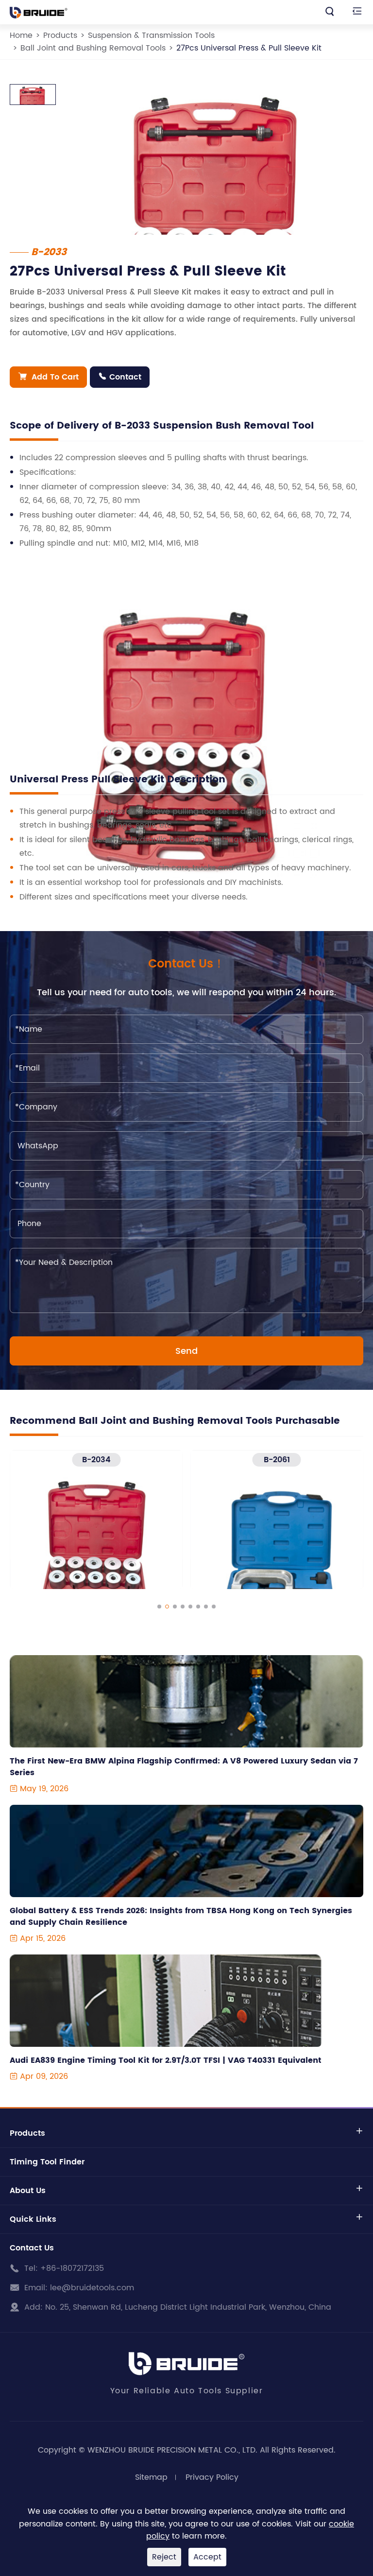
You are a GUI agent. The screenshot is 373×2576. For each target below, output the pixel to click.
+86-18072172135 (72, 2268)
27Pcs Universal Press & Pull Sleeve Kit (249, 48)
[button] (159, 1607)
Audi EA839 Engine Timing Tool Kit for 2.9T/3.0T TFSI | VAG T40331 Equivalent (166, 2060)
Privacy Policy (212, 2477)
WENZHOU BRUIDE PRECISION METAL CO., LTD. (172, 2450)
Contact (120, 377)
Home (21, 35)
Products (60, 35)
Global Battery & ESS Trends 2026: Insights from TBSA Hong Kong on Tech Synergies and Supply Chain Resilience (181, 1917)
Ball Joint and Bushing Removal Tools (93, 48)
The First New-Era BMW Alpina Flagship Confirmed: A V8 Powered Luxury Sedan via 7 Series (184, 1767)
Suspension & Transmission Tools (151, 35)
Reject (164, 2557)
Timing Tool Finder (47, 2162)
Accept (207, 2557)
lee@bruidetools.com (92, 2288)
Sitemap (151, 2477)
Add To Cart (48, 377)
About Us (28, 2191)
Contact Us (32, 2248)
